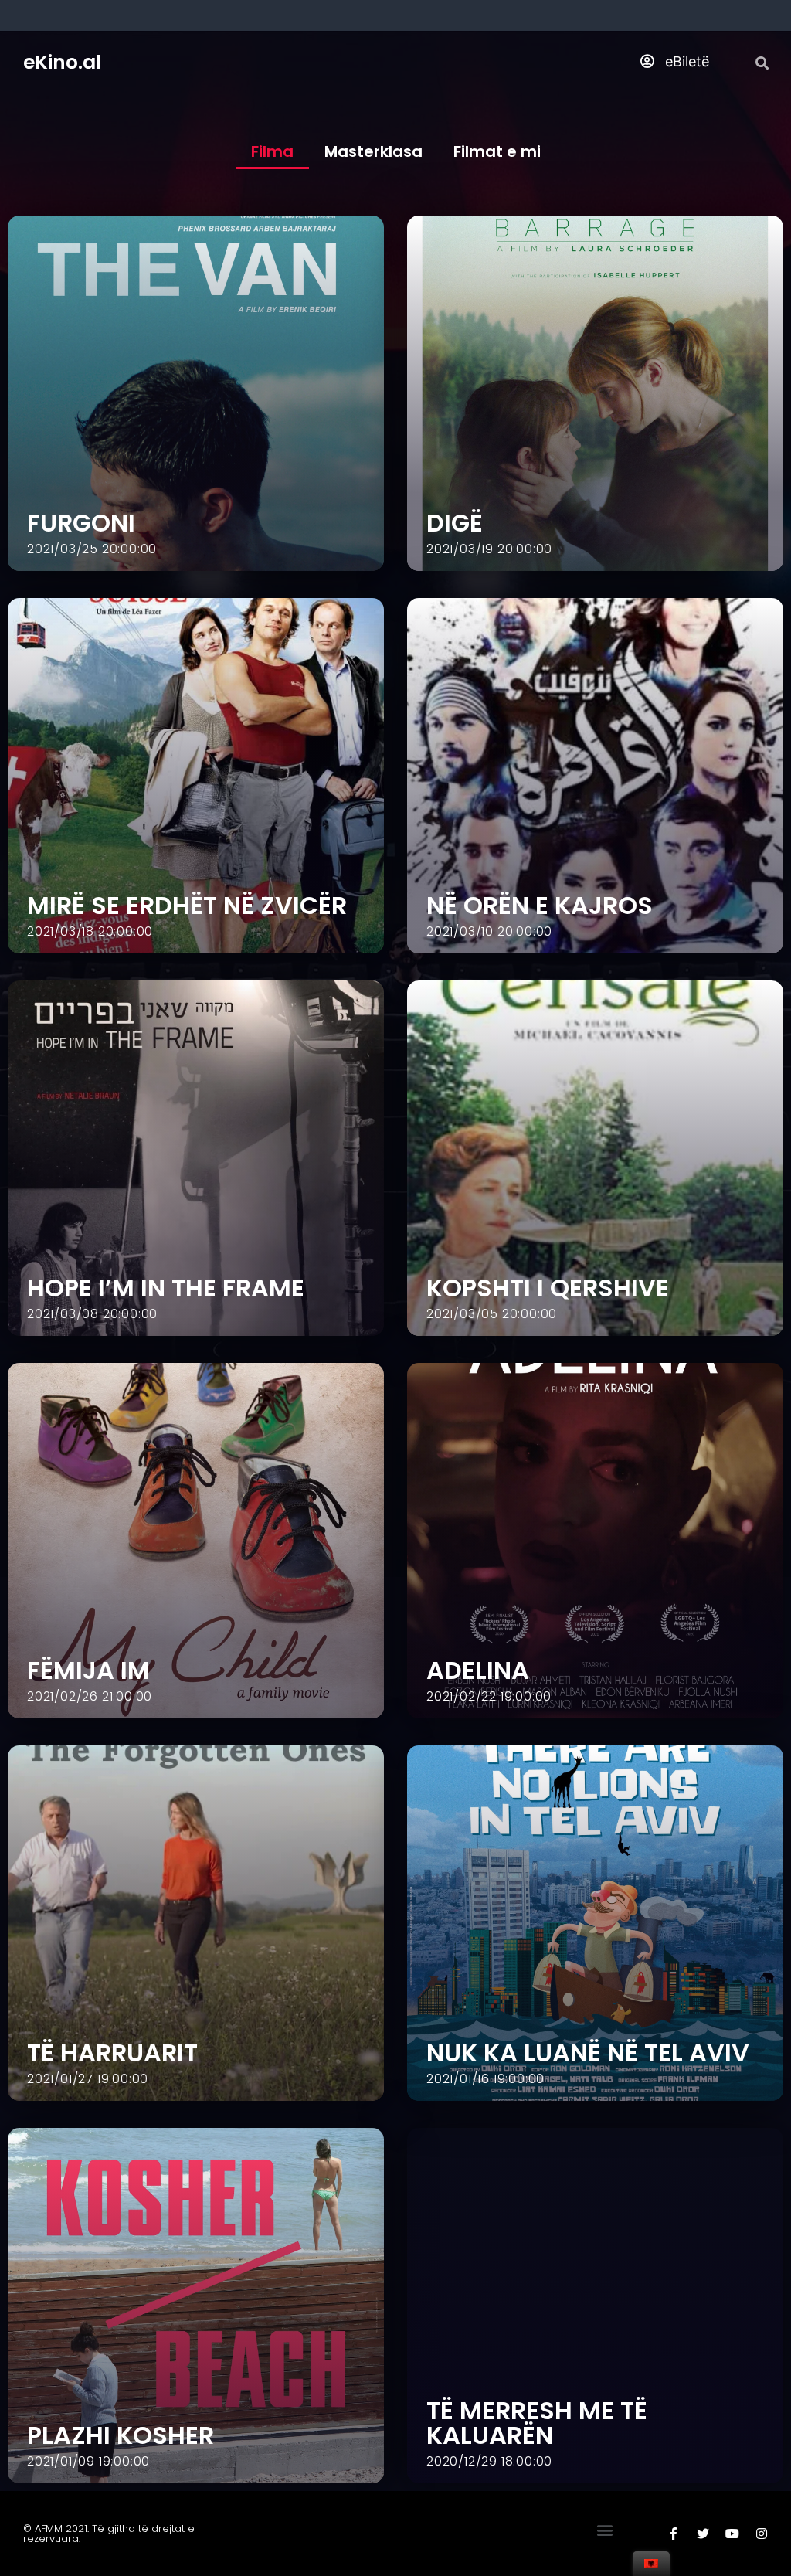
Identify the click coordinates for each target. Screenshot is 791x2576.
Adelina (478, 1670)
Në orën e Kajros (540, 905)
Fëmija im (88, 1670)
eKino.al (62, 62)
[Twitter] (703, 2534)
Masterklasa (373, 151)
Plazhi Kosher (121, 2435)
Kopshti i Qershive (548, 1288)
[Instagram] (762, 2534)
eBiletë (685, 61)
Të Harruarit (112, 2053)
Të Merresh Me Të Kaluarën (537, 2423)
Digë (455, 523)
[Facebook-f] (674, 2534)
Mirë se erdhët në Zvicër (187, 905)
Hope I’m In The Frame (166, 1288)
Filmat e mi (497, 151)
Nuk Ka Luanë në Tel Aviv (588, 2053)
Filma (272, 151)
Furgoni (81, 523)
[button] (604, 2530)
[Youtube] (732, 2534)
